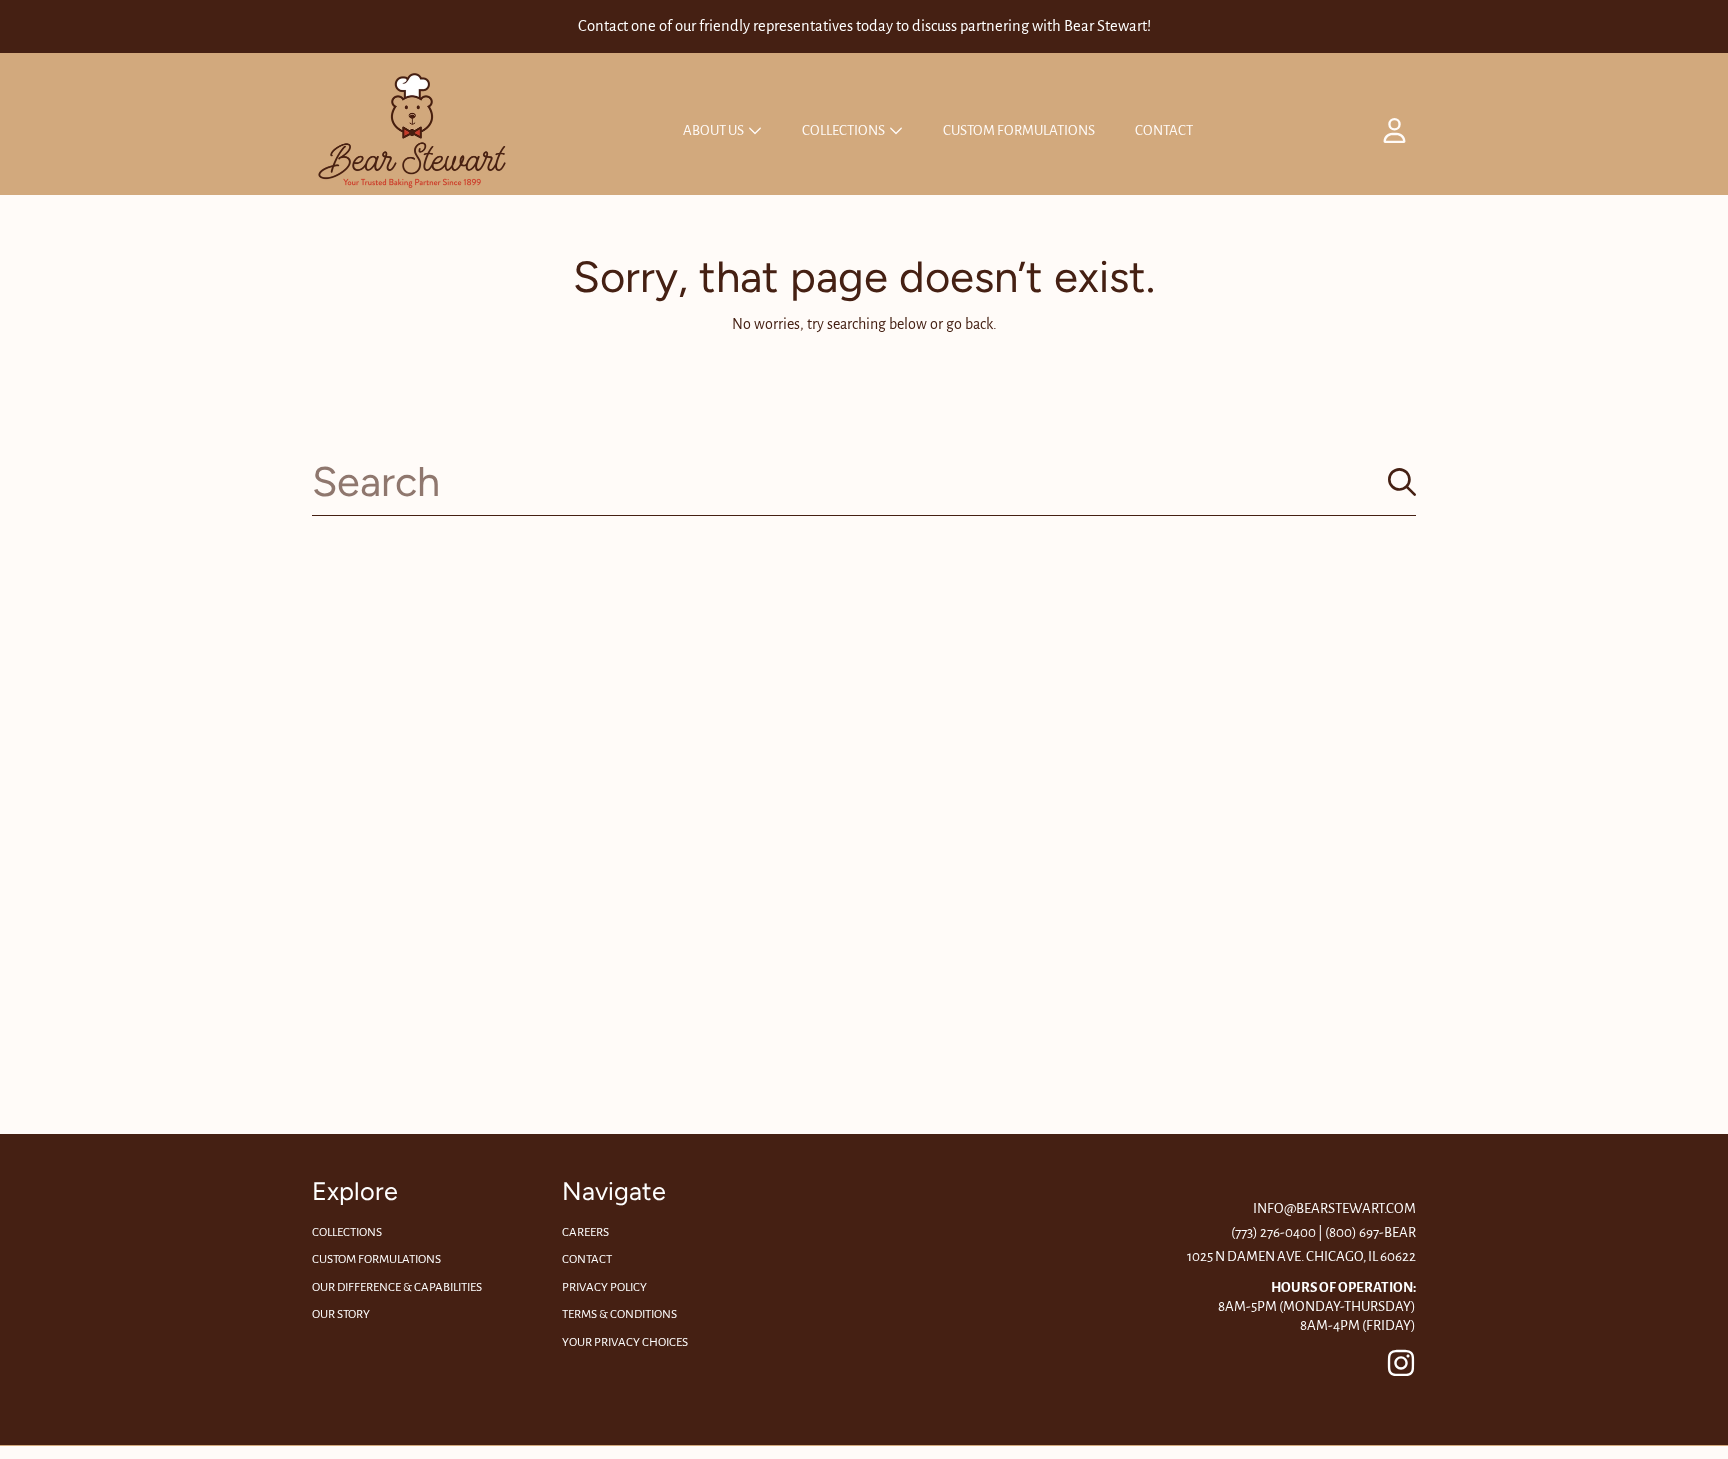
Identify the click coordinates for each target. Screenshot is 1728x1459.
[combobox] (864, 481)
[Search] (1402, 482)
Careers (585, 1232)
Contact (587, 1259)
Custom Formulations (376, 1259)
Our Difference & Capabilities (397, 1287)
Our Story (341, 1314)
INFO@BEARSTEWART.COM (1334, 1208)
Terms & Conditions (619, 1314)
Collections (844, 130)
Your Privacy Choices (625, 1342)
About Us (714, 130)
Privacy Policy (604, 1287)
